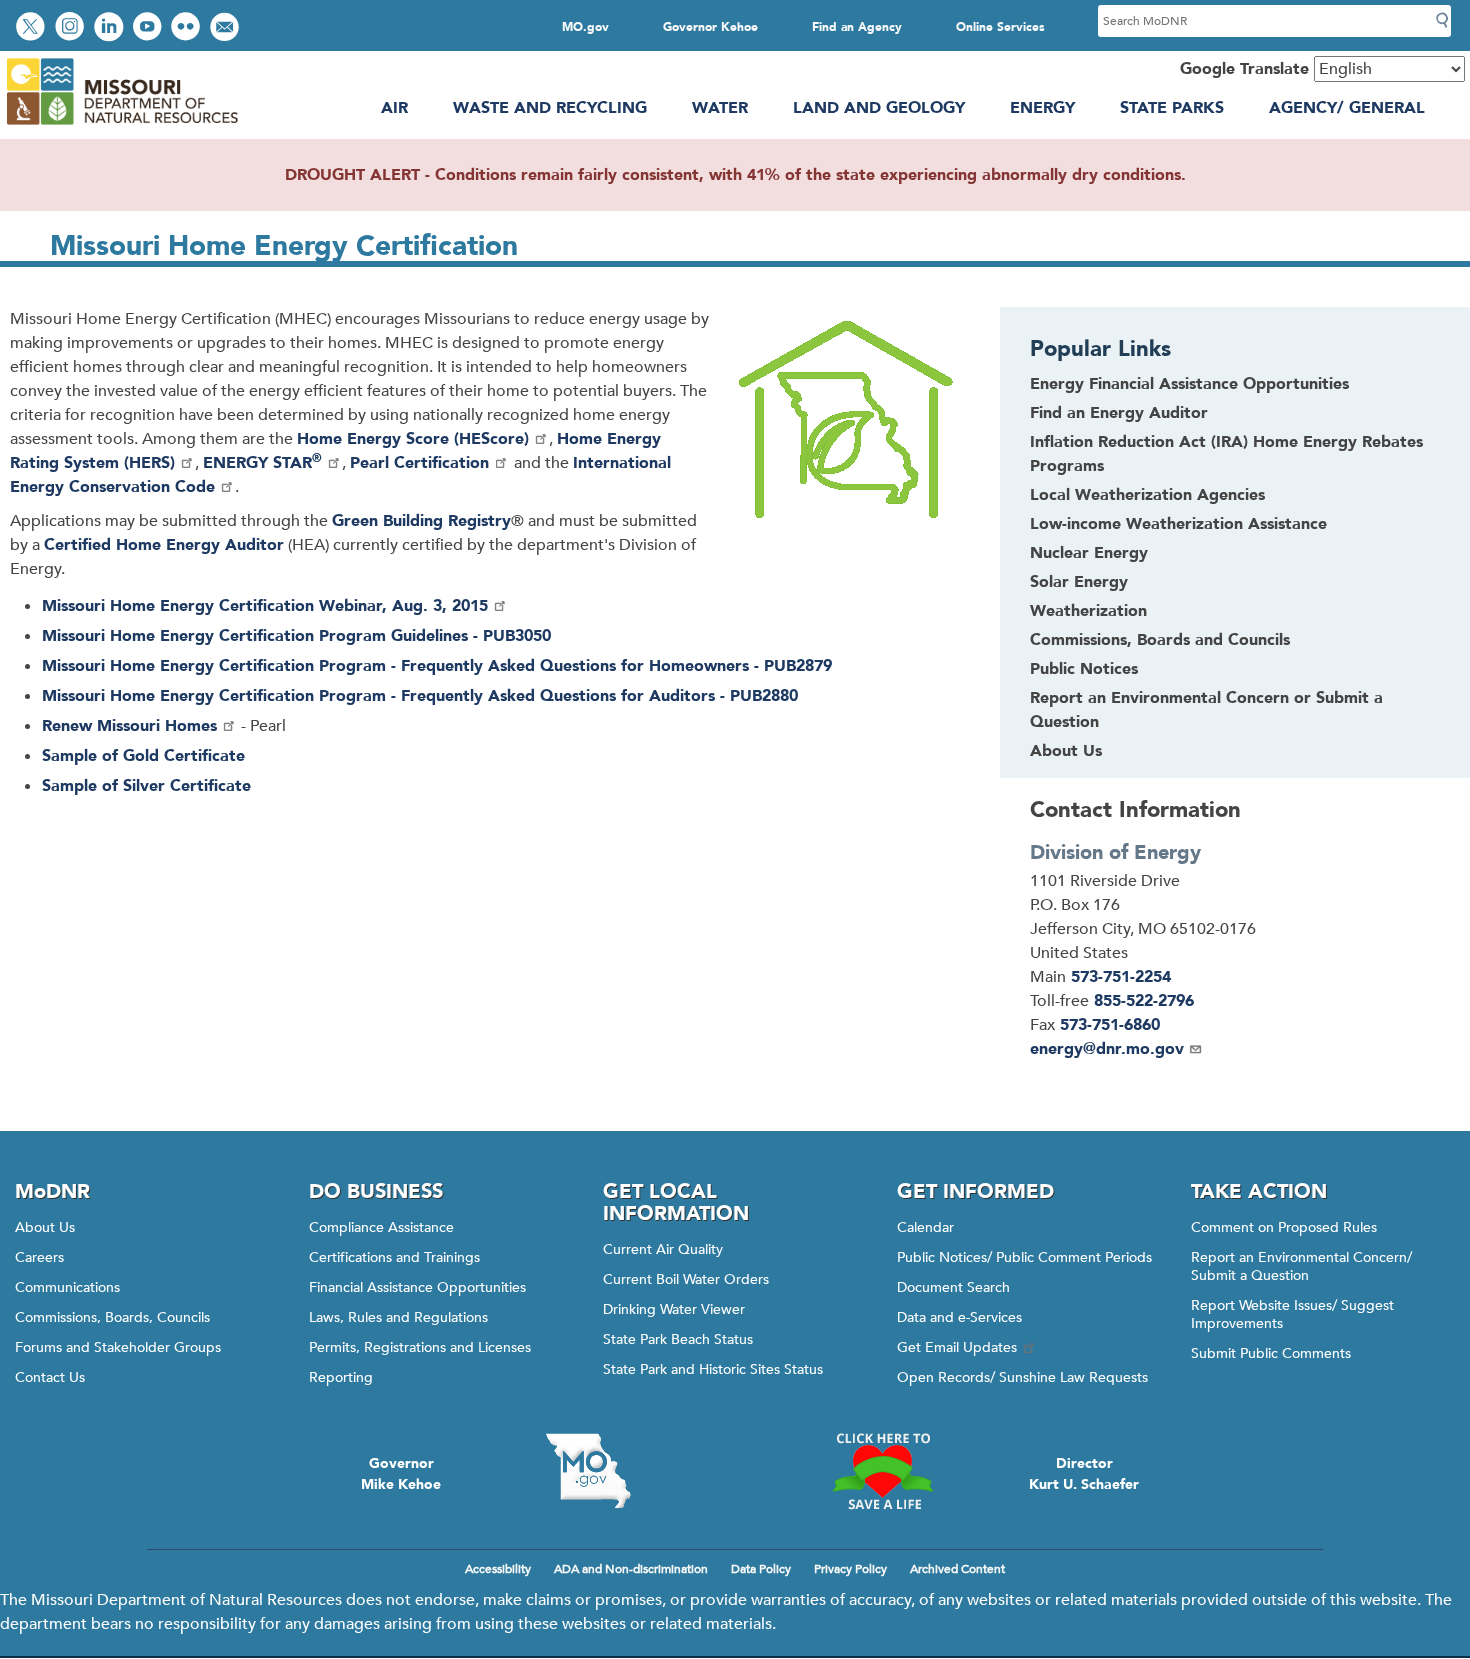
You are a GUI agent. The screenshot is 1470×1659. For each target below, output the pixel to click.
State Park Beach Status (678, 1339)
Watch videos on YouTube (149, 28)
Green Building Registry (421, 521)
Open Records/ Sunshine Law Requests (1022, 1377)
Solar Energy (1079, 582)
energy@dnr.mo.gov (1107, 1049)
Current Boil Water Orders (686, 1279)
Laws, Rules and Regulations (398, 1317)
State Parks (1172, 108)
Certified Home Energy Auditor (164, 545)
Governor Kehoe (710, 27)
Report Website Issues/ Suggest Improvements (1292, 1314)
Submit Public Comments (1271, 1353)
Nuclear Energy (1089, 553)
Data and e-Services (959, 1317)
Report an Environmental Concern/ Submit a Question (1301, 1266)
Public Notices (1084, 669)
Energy (1042, 108)
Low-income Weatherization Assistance (1178, 524)
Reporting (341, 1377)
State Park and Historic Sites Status (713, 1369)
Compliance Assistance (381, 1227)
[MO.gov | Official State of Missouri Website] (588, 1471)
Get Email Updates (957, 1347)
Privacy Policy (850, 1569)
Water (720, 108)
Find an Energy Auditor (1119, 413)
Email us (226, 28)
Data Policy (761, 1569)
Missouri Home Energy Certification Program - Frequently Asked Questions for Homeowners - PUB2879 (437, 666)
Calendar (925, 1227)
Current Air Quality (663, 1249)
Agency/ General (1347, 108)
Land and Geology (879, 108)
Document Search (953, 1287)
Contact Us (50, 1377)
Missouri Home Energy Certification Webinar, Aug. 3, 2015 (265, 606)
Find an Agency (857, 27)
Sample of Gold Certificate (143, 756)
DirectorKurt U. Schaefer (1084, 1474)
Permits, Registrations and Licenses (420, 1347)
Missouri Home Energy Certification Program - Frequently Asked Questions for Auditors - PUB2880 (420, 696)
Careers (39, 1257)
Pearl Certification (419, 463)
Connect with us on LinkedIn (111, 28)
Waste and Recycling (550, 108)
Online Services (1000, 27)
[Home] (121, 125)
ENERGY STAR (262, 463)
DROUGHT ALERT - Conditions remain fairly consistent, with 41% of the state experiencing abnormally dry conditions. (735, 175)
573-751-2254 (1121, 977)
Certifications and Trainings (394, 1257)
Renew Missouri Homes (129, 726)
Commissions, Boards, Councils (112, 1317)
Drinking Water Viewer (674, 1309)
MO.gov (585, 27)
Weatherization (1088, 611)
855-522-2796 (1144, 1001)
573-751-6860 (1110, 1025)
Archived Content (957, 1569)
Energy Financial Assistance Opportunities (1189, 384)
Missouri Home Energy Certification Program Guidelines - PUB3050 (296, 636)
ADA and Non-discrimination (631, 1569)
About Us (1066, 751)
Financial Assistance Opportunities (417, 1287)
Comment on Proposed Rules (1284, 1227)
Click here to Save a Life (882, 1471)
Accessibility (498, 1569)
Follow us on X (33, 28)
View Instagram (72, 28)
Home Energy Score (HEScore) (413, 439)
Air (394, 108)
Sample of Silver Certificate (146, 786)
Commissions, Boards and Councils (1160, 640)
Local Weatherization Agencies (1147, 495)
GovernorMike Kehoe (401, 1474)
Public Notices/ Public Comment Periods (1024, 1257)
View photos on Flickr (188, 28)
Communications (67, 1287)
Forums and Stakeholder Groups (118, 1347)
